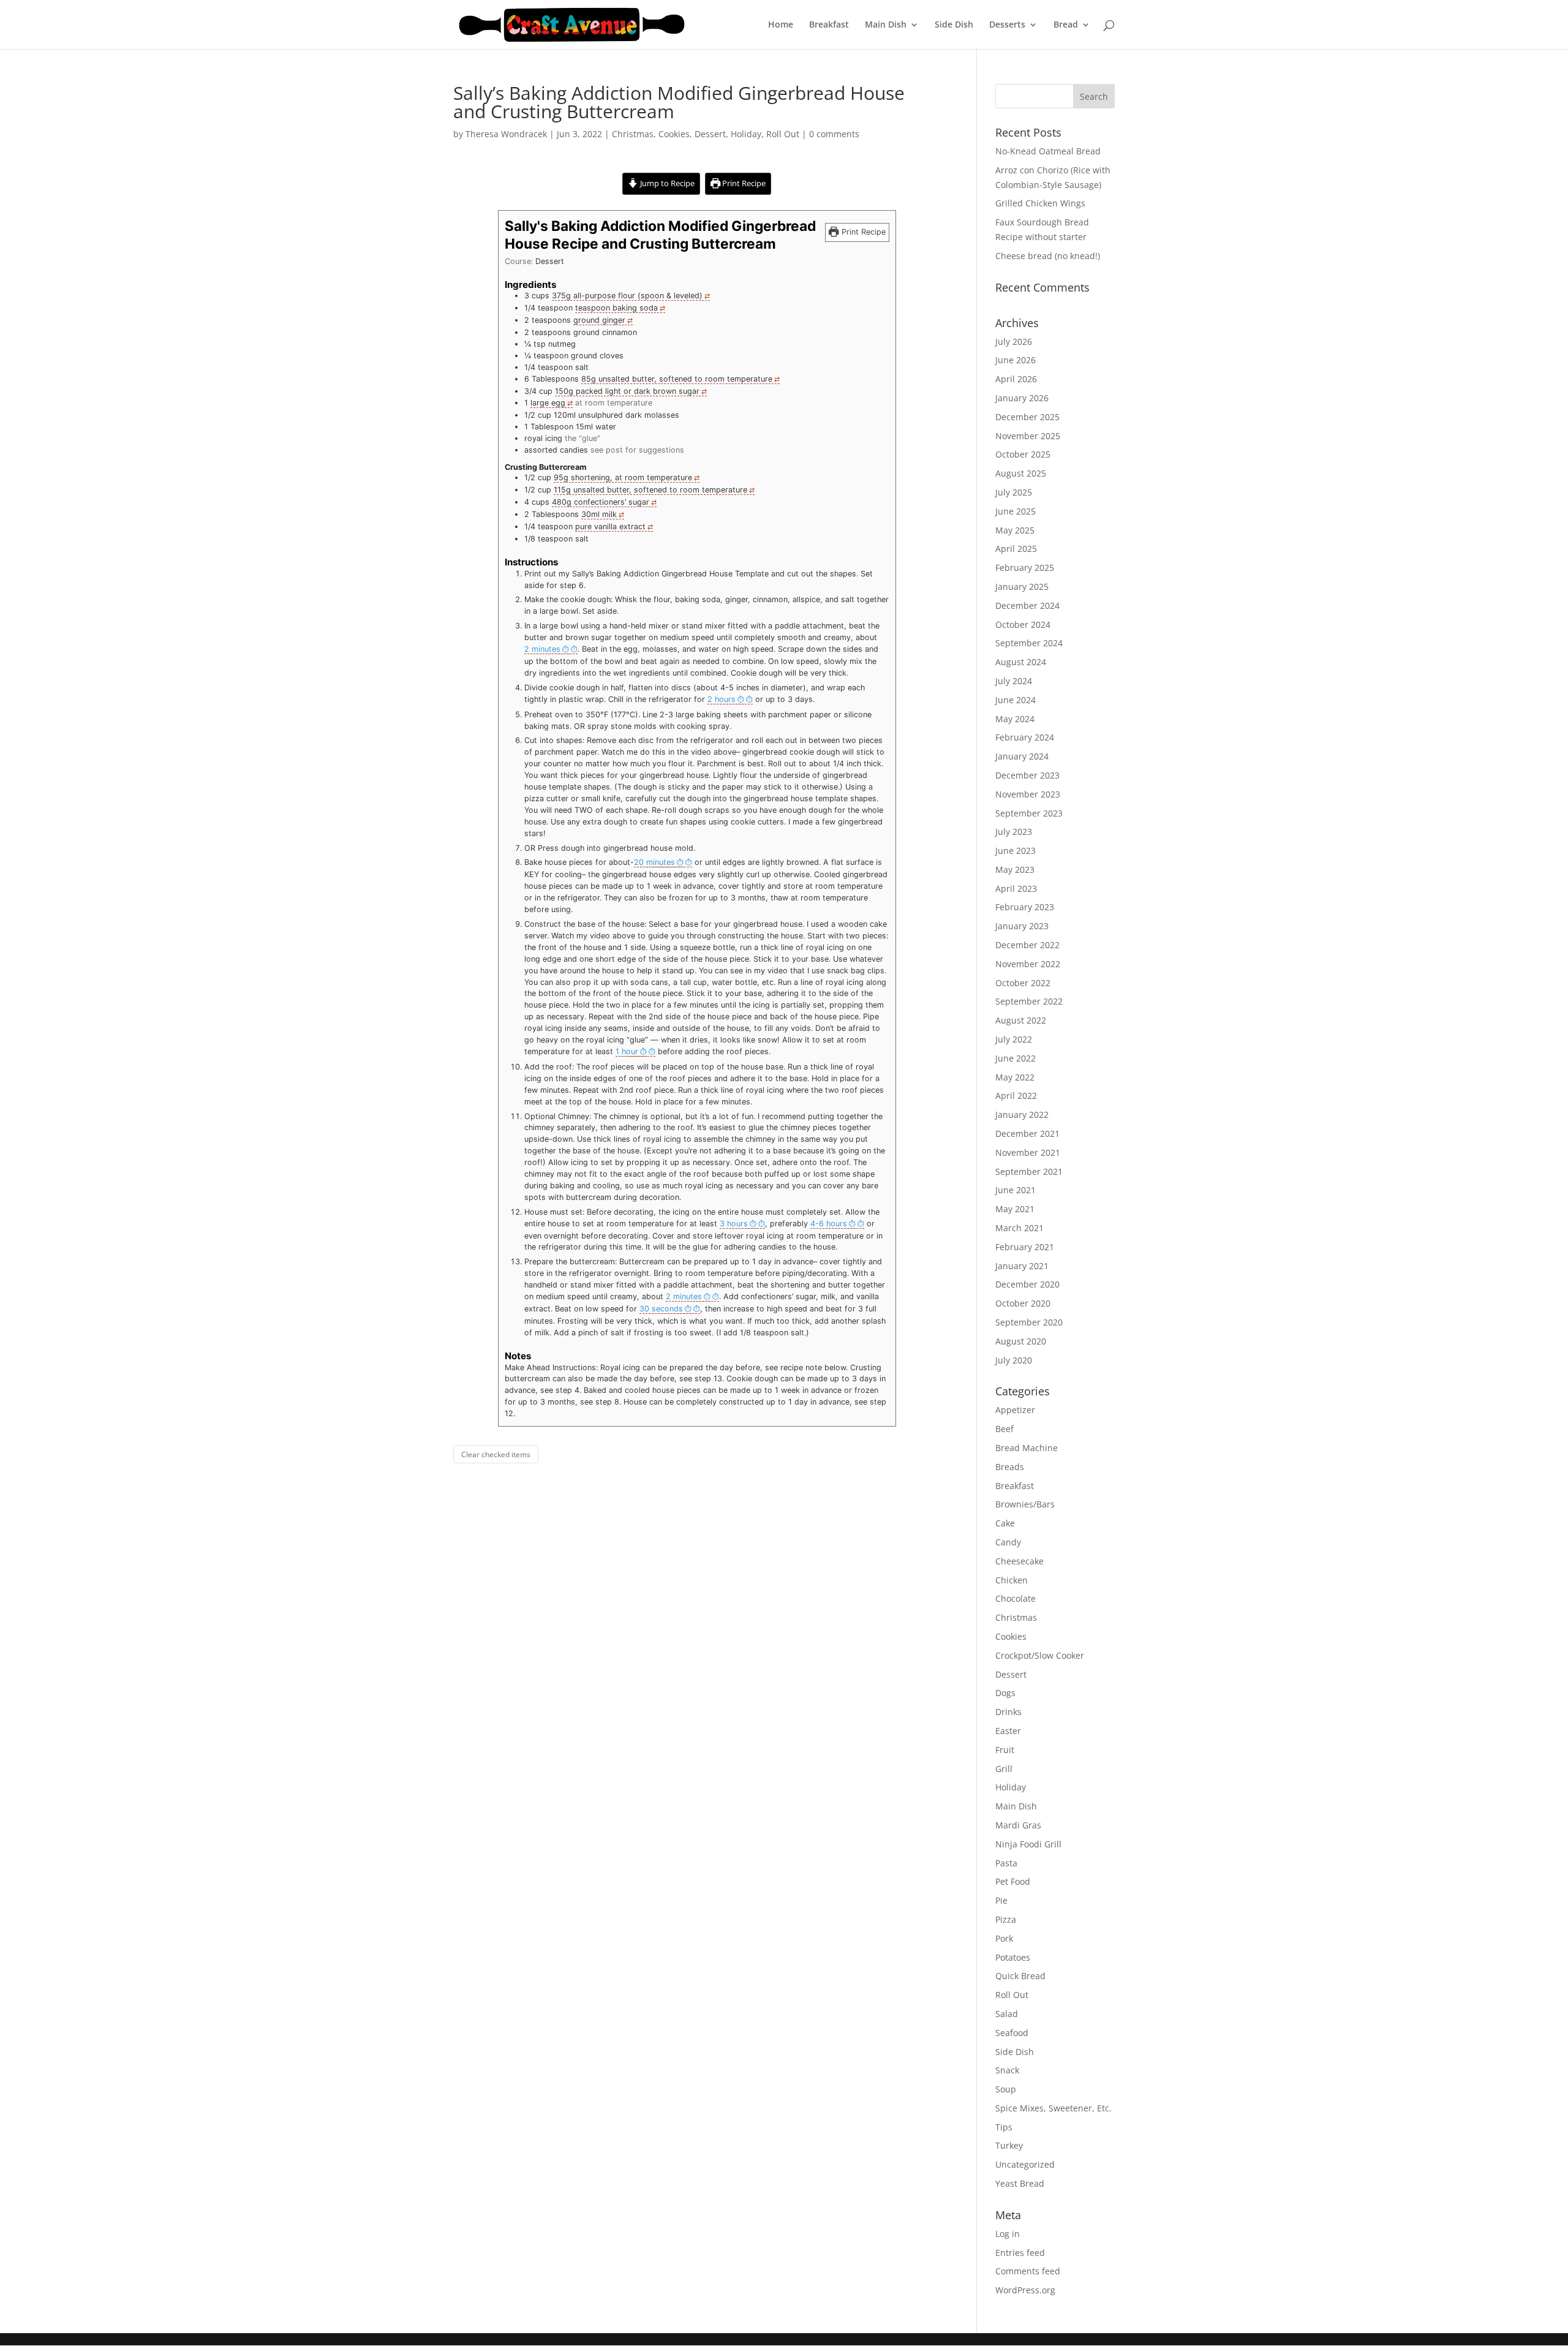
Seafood (1012, 2033)
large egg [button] (548, 403)
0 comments (834, 134)
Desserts (1007, 25)
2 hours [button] (722, 699)
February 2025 (1025, 568)
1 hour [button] (627, 1051)
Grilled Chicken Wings (1040, 203)
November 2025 (1028, 436)
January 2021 (1022, 1266)
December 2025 (1027, 417)
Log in (1008, 2234)
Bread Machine (1027, 1448)
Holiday (746, 134)
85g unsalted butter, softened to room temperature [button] (677, 379)
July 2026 (1014, 341)
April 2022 (1016, 1096)
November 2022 (1028, 964)
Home (781, 25)
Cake (1005, 1523)
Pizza (1006, 1919)
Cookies (674, 134)
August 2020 (1021, 1341)
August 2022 (1021, 1020)
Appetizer (1015, 1410)
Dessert (710, 134)
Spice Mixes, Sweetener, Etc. (1053, 2108)
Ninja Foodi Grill (1028, 1844)
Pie (1001, 1900)
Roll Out (783, 134)
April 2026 (1016, 379)
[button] (551, 649)
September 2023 (1029, 813)
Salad (1007, 2014)
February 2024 (1025, 737)
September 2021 (1029, 1171)
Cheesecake (1020, 1561)
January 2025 (1022, 586)
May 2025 (1015, 530)
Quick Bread (1020, 1976)
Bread (1066, 25)
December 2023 (1027, 775)
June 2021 (1016, 1190)
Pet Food (1013, 1881)
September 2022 (1029, 1001)
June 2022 (1016, 1058)
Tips (1004, 2127)
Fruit (1005, 1750)
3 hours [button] (734, 1224)
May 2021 (1015, 1209)
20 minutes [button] (654, 862)
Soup (1006, 2089)
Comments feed (1028, 2271)
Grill (1004, 1769)
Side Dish (954, 25)
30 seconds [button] (661, 1309)
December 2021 (1027, 1133)
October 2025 (1023, 454)
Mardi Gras (1018, 1825)
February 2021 (1025, 1247)
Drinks (1008, 1712)
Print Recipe (743, 183)
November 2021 (1028, 1152)
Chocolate (1016, 1598)
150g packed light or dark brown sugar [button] (627, 391)
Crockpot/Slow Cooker (1040, 1655)
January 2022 (1022, 1115)
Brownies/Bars (1025, 1504)
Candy (1008, 1542)
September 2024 (1029, 643)
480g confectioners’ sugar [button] (601, 502)
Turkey (1009, 2145)
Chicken (1012, 1580)
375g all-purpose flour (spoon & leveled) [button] (627, 296)
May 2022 (1015, 1077)
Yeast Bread (1020, 2183)
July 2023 (1014, 832)
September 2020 (1029, 1322)
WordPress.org (1025, 2290)
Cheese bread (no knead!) (1048, 256)
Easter (1008, 1731)
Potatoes (1013, 1957)
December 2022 (1027, 945)
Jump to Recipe (666, 183)
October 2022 (1023, 983)
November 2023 (1028, 794)
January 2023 (1022, 926)
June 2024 (1016, 700)
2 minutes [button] (542, 649)
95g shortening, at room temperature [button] (623, 477)
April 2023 (1016, 888)
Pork (1004, 1938)
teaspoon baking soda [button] (616, 308)
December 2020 (1027, 1284)
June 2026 (1016, 360)
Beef (1005, 1429)
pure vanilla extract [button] (610, 526)
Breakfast (829, 25)
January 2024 (1022, 756)
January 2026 (1022, 398)
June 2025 (1016, 511)
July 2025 (1014, 492)
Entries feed (1020, 2253)
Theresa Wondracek (506, 134)
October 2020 (1023, 1303)
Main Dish (886, 25)
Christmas (633, 134)
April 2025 (1016, 549)
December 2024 (1027, 605)
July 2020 (1014, 1360)
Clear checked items (496, 1454)
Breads (1010, 1467)
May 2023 (1015, 869)
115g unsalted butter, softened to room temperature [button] (650, 490)
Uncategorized (1025, 2164)
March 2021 (1020, 1228)
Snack (1007, 2070)
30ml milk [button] (599, 514)
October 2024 (1023, 624)
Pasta (1006, 1863)
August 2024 (1021, 662)
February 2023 (1025, 907)
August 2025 (1021, 473)
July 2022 (1014, 1039)
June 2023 (1016, 851)
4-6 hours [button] (829, 1224)
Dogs (1005, 1693)
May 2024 (1015, 719)
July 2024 (1014, 681)
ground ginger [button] (599, 320)
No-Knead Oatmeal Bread (1048, 151)
